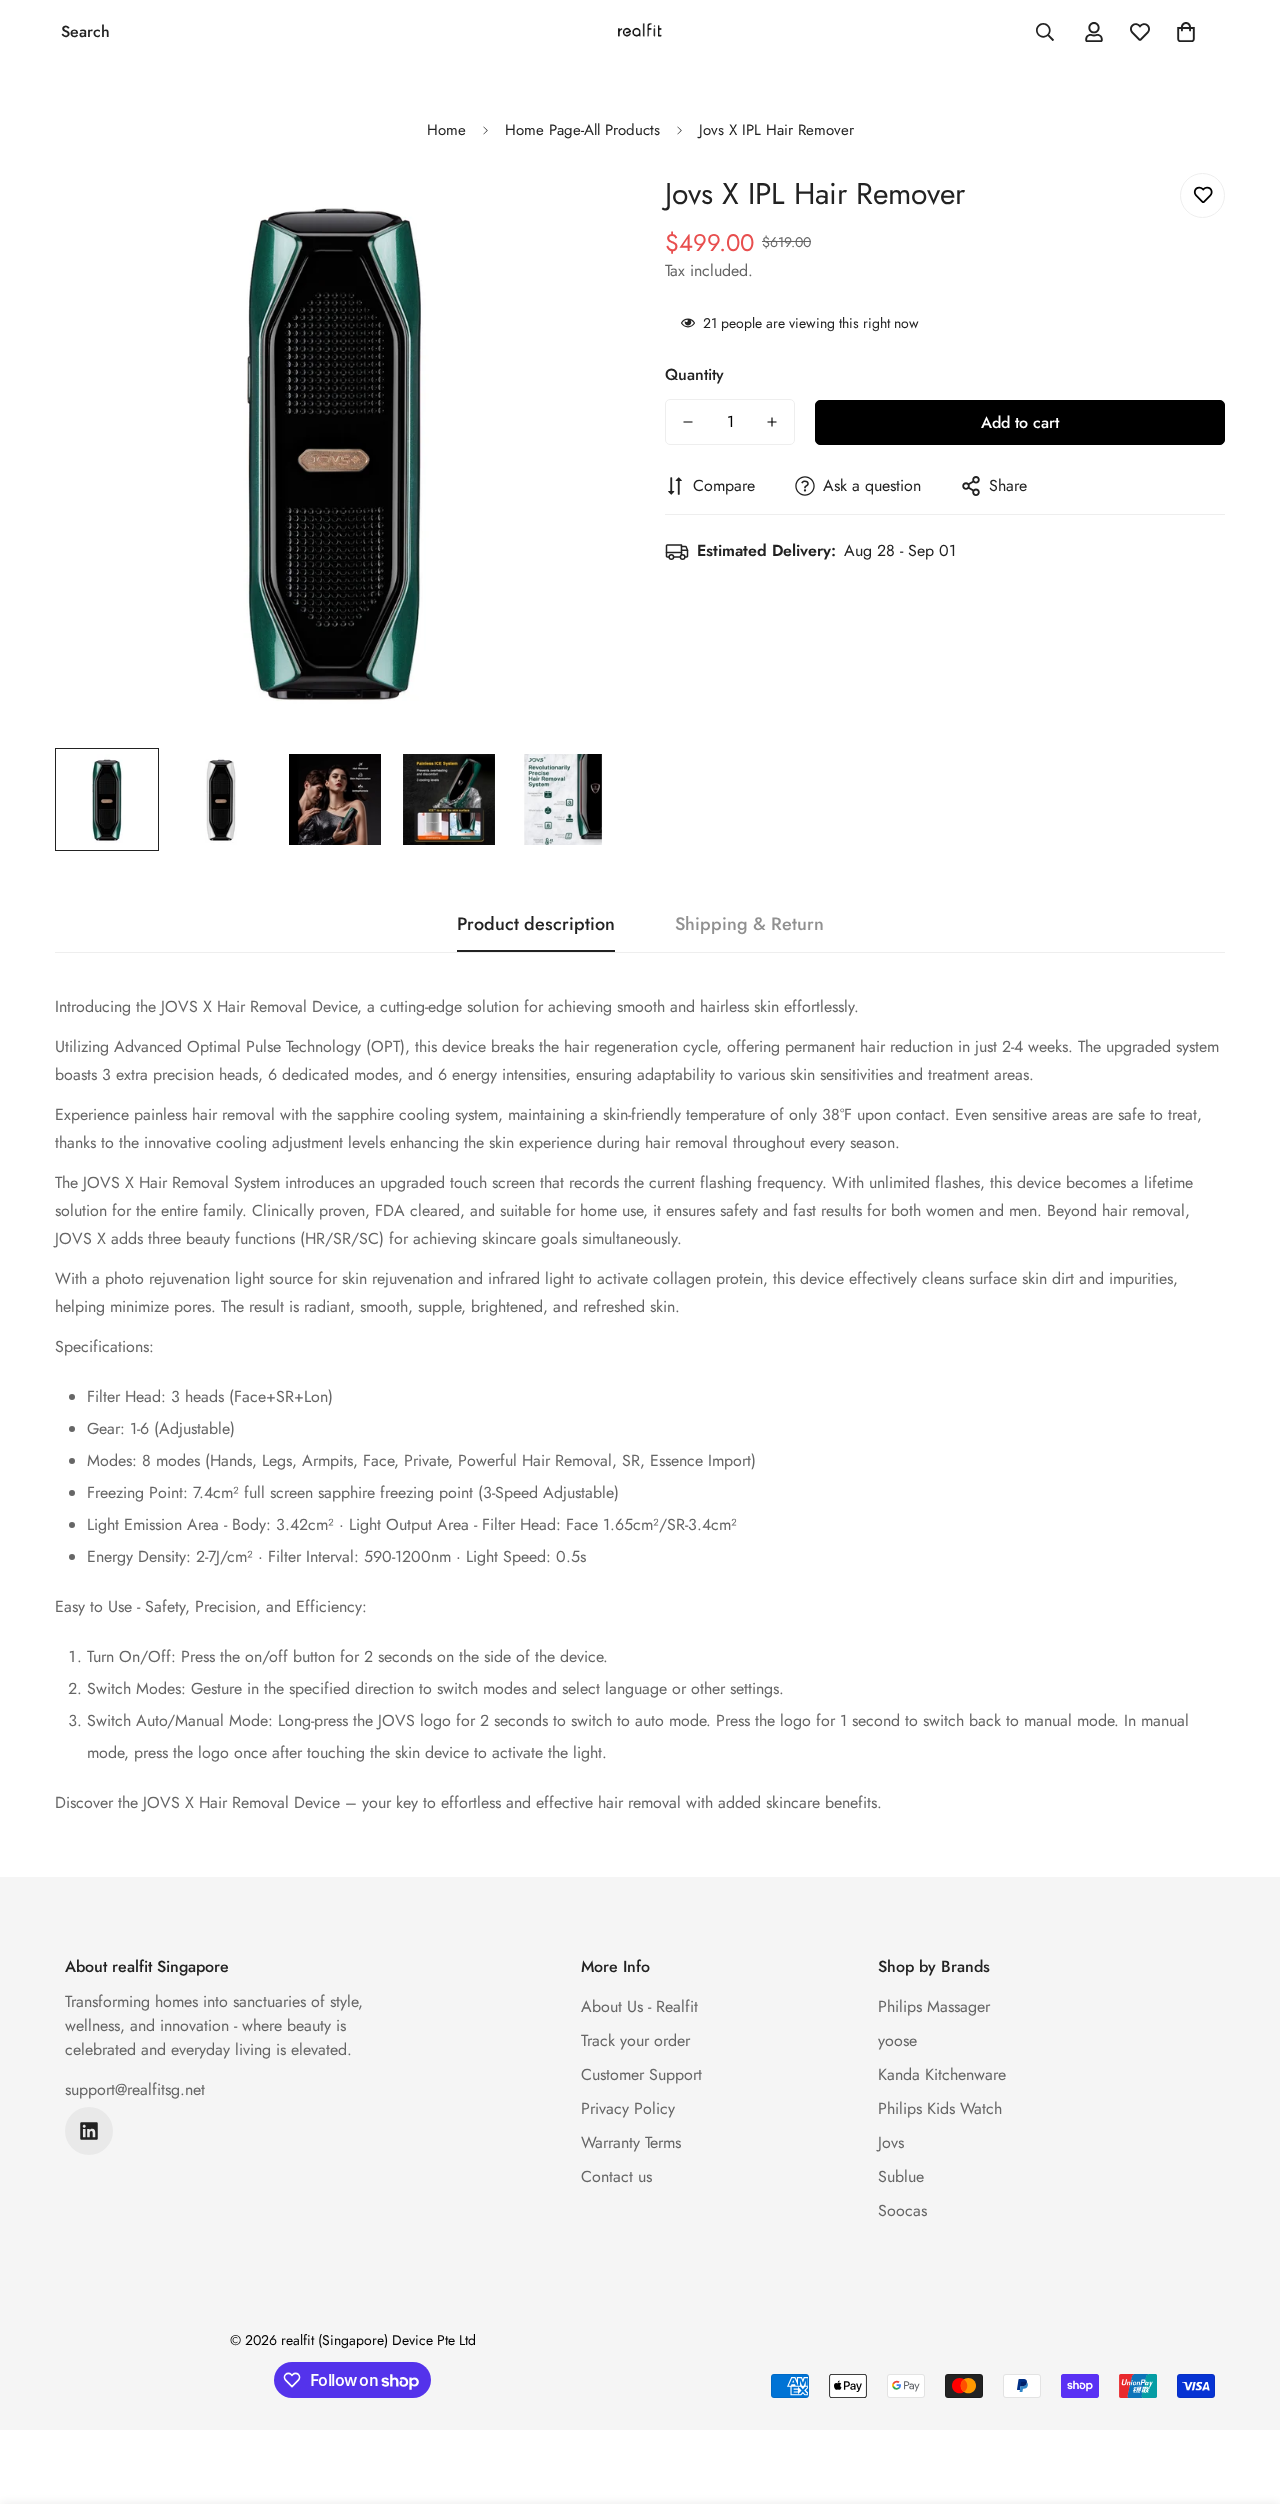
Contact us (616, 2176)
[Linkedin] (89, 2131)
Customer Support (641, 2074)
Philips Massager (934, 2006)
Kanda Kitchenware (942, 2074)
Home (446, 130)
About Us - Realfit (639, 2006)
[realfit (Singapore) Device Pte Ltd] (640, 32)
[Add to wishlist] (1202, 195)
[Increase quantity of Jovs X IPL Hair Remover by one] (772, 422)
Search (85, 31)
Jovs (891, 2142)
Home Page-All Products (582, 130)
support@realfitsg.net (135, 2089)
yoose (897, 2040)
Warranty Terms (631, 2142)
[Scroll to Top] (1241, 2395)
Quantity (694, 374)
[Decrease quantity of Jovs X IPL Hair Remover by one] (688, 422)
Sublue (901, 2176)
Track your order (635, 2040)
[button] (1186, 32)
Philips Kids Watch (940, 2108)
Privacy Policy (628, 2108)
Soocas (902, 2210)
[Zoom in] (572, 215)
